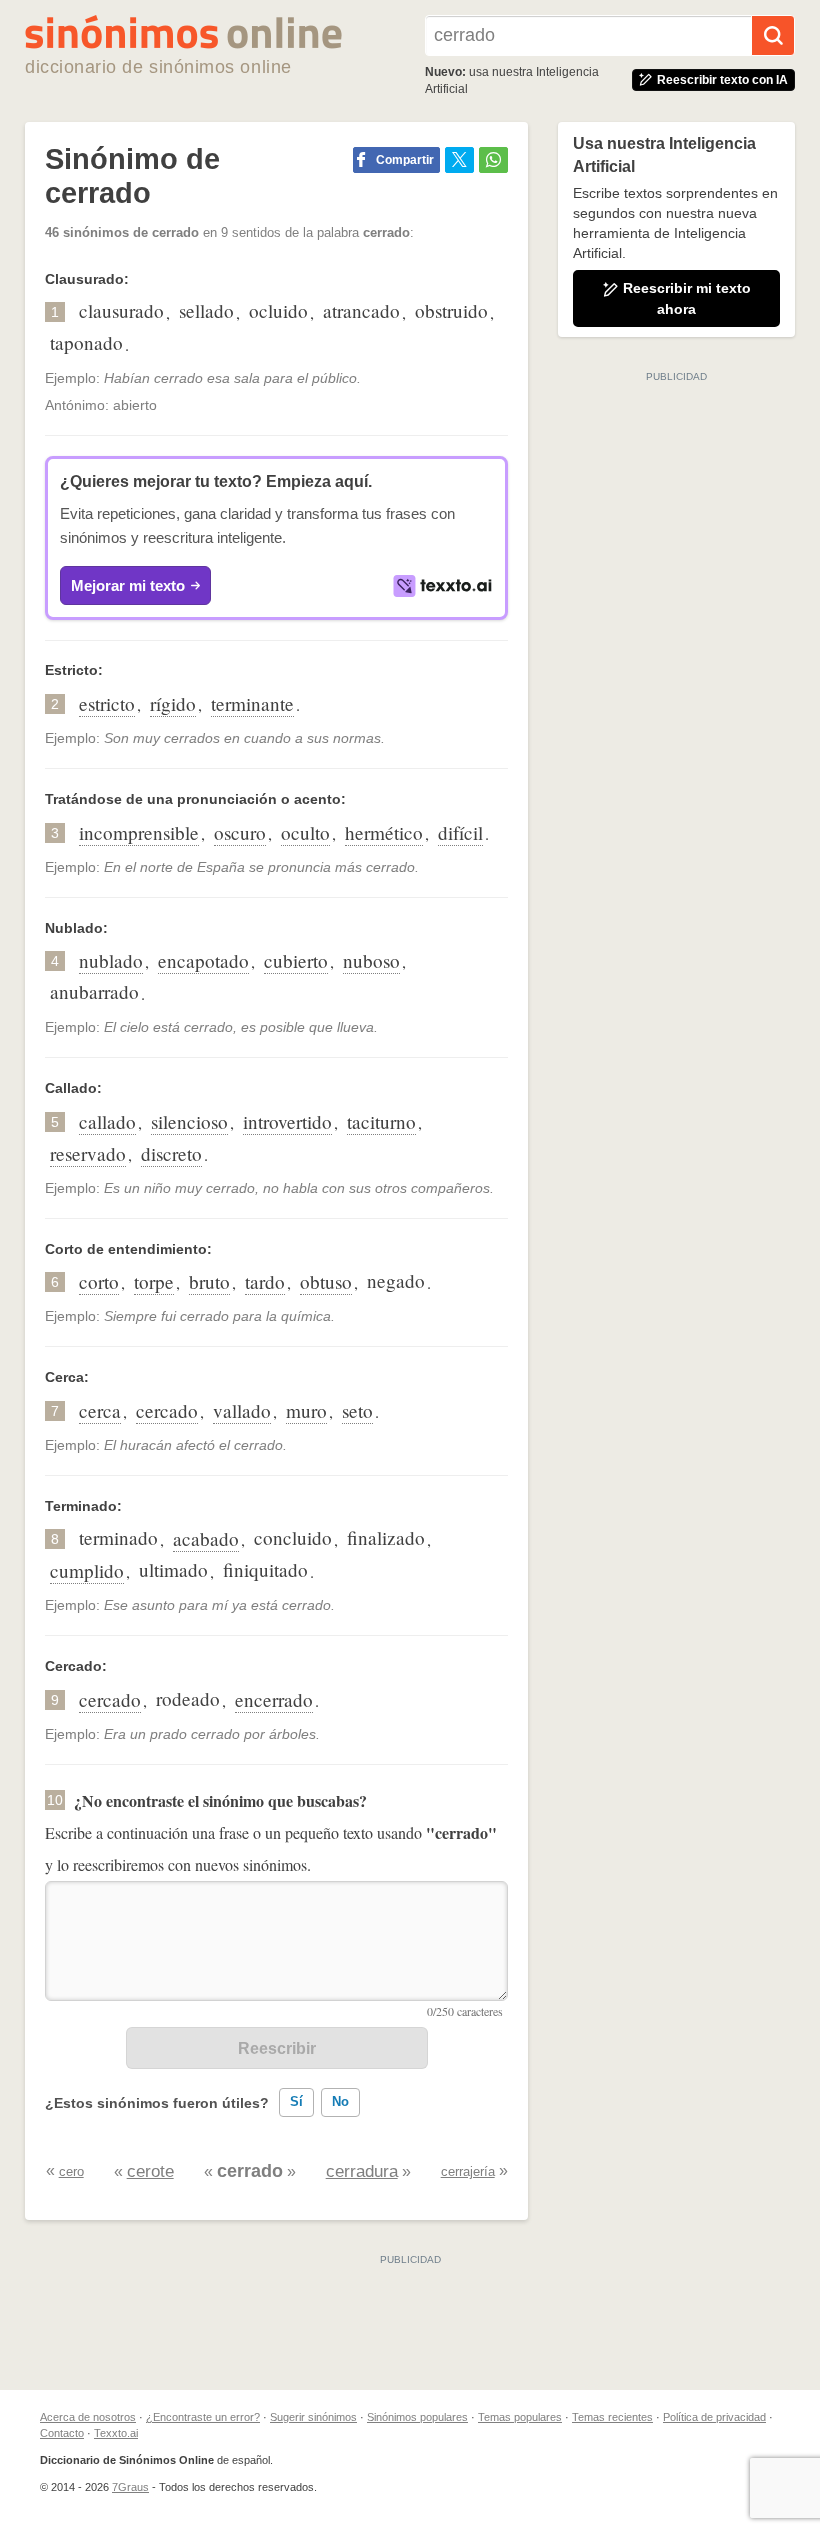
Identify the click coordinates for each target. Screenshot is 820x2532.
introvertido (287, 1121)
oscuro (240, 832)
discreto (171, 1153)
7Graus (130, 2487)
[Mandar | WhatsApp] (493, 160)
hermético (384, 832)
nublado (111, 960)
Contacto (62, 2433)
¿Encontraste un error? (203, 2417)
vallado (242, 1410)
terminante (252, 703)
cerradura (362, 2171)
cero (71, 2171)
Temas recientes (612, 2417)
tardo (265, 1281)
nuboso (371, 960)
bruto (209, 1281)
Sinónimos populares (417, 2417)
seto (357, 1410)
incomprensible (139, 832)
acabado (206, 1538)
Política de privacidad (714, 2417)
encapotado (203, 960)
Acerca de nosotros (88, 2417)
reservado (88, 1153)
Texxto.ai (116, 2433)
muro (306, 1410)
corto (99, 1281)
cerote (150, 2171)
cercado (167, 1410)
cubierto (296, 960)
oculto (305, 832)
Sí (296, 2101)
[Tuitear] (459, 160)
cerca (100, 1410)
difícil (460, 832)
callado (107, 1121)
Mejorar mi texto (128, 585)
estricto (107, 703)
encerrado (274, 1699)
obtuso (326, 1281)
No (340, 2101)
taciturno (381, 1121)
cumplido (87, 1570)
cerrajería (468, 2171)
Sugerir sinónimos (313, 2417)
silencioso (189, 1121)
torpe (154, 1281)
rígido (173, 703)
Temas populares (520, 2417)
